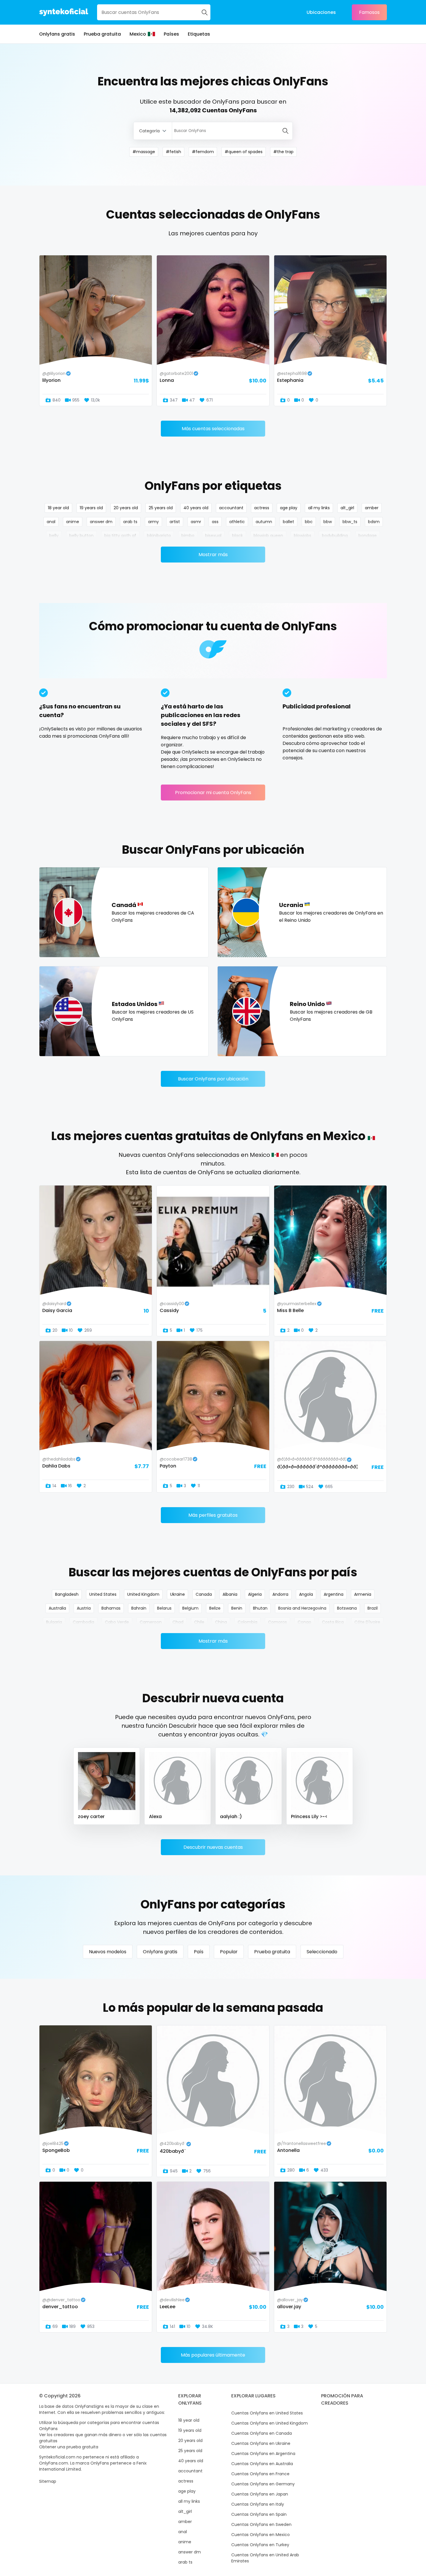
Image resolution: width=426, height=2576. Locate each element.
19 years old (91, 508)
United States (103, 1594)
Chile (199, 1622)
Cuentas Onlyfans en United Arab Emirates (265, 2558)
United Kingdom (143, 1594)
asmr (196, 522)
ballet (288, 522)
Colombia (247, 1622)
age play (289, 508)
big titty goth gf (120, 536)
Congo (304, 1622)
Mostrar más (213, 555)
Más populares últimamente (213, 2355)
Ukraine (177, 1594)
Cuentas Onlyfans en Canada (262, 2433)
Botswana (347, 1608)
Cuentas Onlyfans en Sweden (261, 2524)
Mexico (138, 34)
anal (51, 522)
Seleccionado (322, 1952)
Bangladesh (67, 1594)
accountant (231, 508)
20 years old (126, 508)
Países (171, 34)
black (237, 536)
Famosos (369, 12)
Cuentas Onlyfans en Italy (258, 2504)
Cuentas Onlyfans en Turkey (260, 2545)
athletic (237, 522)
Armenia (363, 1594)
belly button (81, 536)
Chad (178, 1622)
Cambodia (83, 1622)
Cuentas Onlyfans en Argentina (263, 2454)
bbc (309, 522)
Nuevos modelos (108, 1952)
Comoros (277, 1622)
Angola (306, 1594)
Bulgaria (54, 1622)
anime (73, 522)
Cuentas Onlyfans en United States (267, 2413)
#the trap (283, 152)
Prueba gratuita (102, 34)
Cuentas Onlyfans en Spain (259, 2514)
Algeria (255, 1594)
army (153, 522)
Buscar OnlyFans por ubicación (213, 1079)
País (199, 1952)
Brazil (373, 1608)
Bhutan (260, 1608)
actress (262, 508)
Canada (204, 1594)
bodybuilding (335, 536)
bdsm (374, 522)
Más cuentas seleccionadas (213, 429)
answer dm (101, 522)
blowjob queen (268, 536)
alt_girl (347, 508)
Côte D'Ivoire (367, 1622)
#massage (144, 152)
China (221, 1622)
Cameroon (151, 1622)
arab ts (130, 522)
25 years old (161, 508)
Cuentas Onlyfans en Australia (262, 2464)
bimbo (188, 536)
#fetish (173, 152)
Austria (84, 1608)
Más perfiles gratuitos (213, 1515)
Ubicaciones (321, 12)
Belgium (190, 1608)
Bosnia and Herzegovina (302, 1608)
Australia (57, 1608)
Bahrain (139, 1608)
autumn (264, 522)
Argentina (334, 1594)
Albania (230, 1594)
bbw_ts (350, 522)
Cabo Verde (117, 1622)
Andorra (280, 1594)
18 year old (58, 508)
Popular (229, 1952)
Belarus (164, 1608)
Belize (215, 1608)
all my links (319, 508)
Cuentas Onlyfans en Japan (260, 2494)
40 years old (196, 508)
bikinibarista (159, 536)
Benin (237, 1608)
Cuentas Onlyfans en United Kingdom (270, 2423)
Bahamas (111, 1608)
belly (54, 536)
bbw (328, 522)
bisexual (213, 536)
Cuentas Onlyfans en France (260, 2474)
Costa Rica (333, 1622)
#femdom (203, 152)
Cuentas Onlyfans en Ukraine (261, 2443)
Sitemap (48, 2481)
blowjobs (303, 536)
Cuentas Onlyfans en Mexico (261, 2535)
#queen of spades (244, 152)
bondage (368, 536)
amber (372, 508)
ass (215, 522)
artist (175, 522)
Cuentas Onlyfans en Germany (263, 2484)
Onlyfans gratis (57, 34)
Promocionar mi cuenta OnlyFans (213, 793)
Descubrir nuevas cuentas (213, 1847)
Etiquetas (199, 34)
